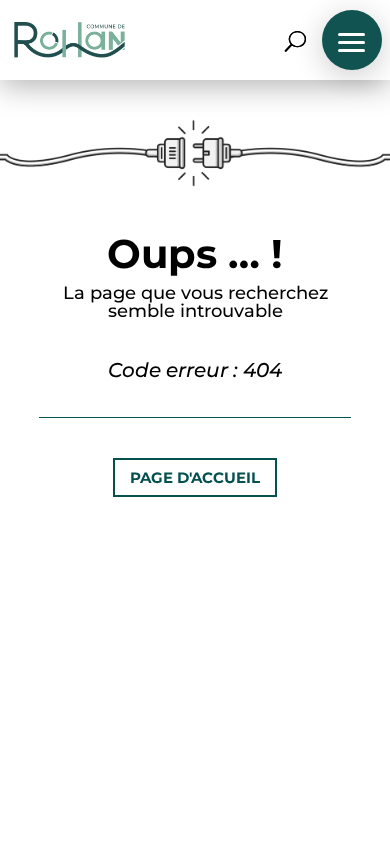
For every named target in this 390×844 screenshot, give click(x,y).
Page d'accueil (195, 477)
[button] (352, 40)
